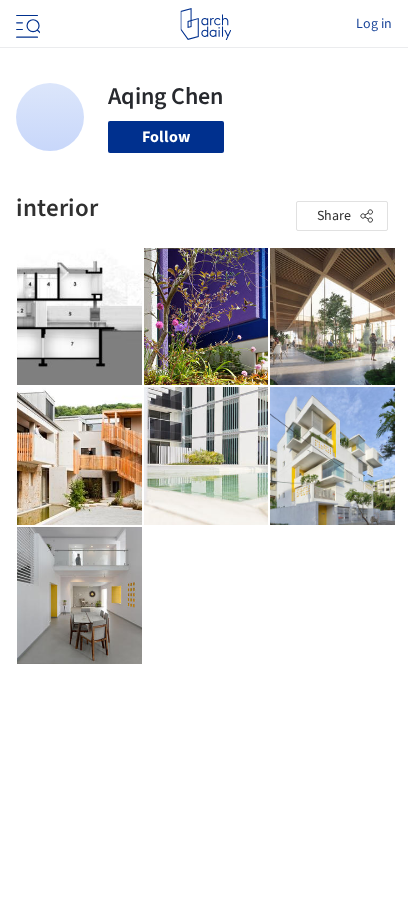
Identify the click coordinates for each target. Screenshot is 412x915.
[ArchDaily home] (205, 24)
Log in (374, 24)
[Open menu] (26, 24)
